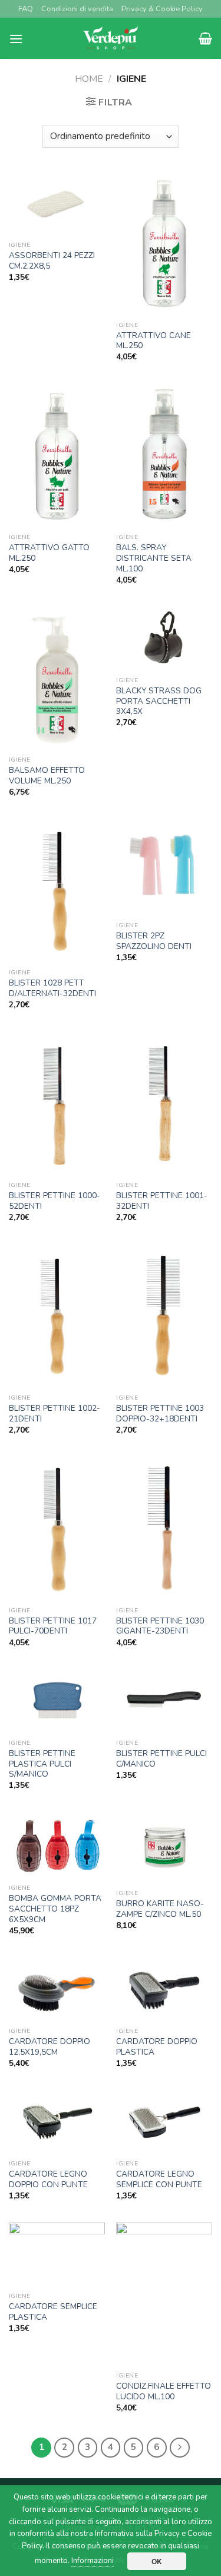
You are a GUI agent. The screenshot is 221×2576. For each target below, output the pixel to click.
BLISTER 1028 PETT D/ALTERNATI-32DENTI (52, 988)
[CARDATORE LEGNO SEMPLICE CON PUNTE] (164, 2122)
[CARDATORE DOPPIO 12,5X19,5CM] (57, 1990)
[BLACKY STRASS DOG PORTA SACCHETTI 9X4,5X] (164, 639)
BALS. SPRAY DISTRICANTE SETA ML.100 (154, 558)
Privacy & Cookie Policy (162, 9)
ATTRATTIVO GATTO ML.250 (49, 553)
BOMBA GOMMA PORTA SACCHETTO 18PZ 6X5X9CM (55, 1909)
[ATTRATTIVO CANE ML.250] (164, 243)
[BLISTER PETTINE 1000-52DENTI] (57, 1103)
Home (89, 79)
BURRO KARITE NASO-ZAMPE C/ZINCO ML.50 (160, 1909)
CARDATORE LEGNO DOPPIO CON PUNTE (48, 2179)
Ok (157, 2561)
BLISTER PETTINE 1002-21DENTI (55, 1413)
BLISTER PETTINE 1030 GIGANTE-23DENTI (160, 1626)
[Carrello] (205, 38)
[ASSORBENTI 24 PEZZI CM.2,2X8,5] (57, 204)
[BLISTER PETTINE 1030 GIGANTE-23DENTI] (164, 1529)
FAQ (26, 9)
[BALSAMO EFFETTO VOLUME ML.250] (57, 679)
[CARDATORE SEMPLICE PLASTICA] (57, 2255)
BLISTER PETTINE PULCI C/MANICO (161, 1759)
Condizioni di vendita (77, 9)
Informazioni (93, 2561)
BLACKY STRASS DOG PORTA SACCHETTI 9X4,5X (159, 701)
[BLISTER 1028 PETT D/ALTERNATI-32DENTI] (57, 891)
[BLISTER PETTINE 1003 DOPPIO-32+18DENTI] (164, 1316)
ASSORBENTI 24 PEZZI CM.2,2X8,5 (52, 261)
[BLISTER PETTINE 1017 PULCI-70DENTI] (57, 1529)
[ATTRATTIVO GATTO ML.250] (57, 456)
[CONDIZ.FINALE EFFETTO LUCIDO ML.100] (164, 2294)
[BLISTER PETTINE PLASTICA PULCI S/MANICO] (57, 1702)
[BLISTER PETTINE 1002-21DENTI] (57, 1316)
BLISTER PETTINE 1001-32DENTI (162, 1201)
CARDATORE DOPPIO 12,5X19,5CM (50, 2047)
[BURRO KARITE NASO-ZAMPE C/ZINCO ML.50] (164, 1848)
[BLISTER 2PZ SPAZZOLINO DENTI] (164, 867)
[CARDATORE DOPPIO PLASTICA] (164, 1990)
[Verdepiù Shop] (111, 38)
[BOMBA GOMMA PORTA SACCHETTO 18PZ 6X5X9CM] (57, 1846)
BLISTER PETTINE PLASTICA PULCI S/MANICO (42, 1764)
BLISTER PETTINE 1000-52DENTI (55, 1201)
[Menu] (16, 39)
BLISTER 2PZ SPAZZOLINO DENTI (154, 941)
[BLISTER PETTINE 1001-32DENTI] (164, 1103)
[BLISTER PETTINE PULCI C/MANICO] (164, 1702)
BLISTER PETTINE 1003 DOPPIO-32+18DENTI (160, 1413)
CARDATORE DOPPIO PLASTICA (157, 2047)
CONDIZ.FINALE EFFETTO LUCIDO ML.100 (164, 2391)
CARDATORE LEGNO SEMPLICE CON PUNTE (159, 2179)
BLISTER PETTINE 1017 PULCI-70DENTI (53, 1626)
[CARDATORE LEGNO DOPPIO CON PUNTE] (57, 2122)
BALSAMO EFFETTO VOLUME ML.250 (47, 776)
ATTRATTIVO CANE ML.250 (154, 341)
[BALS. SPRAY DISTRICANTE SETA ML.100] (164, 456)
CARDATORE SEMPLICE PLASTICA (53, 2312)
